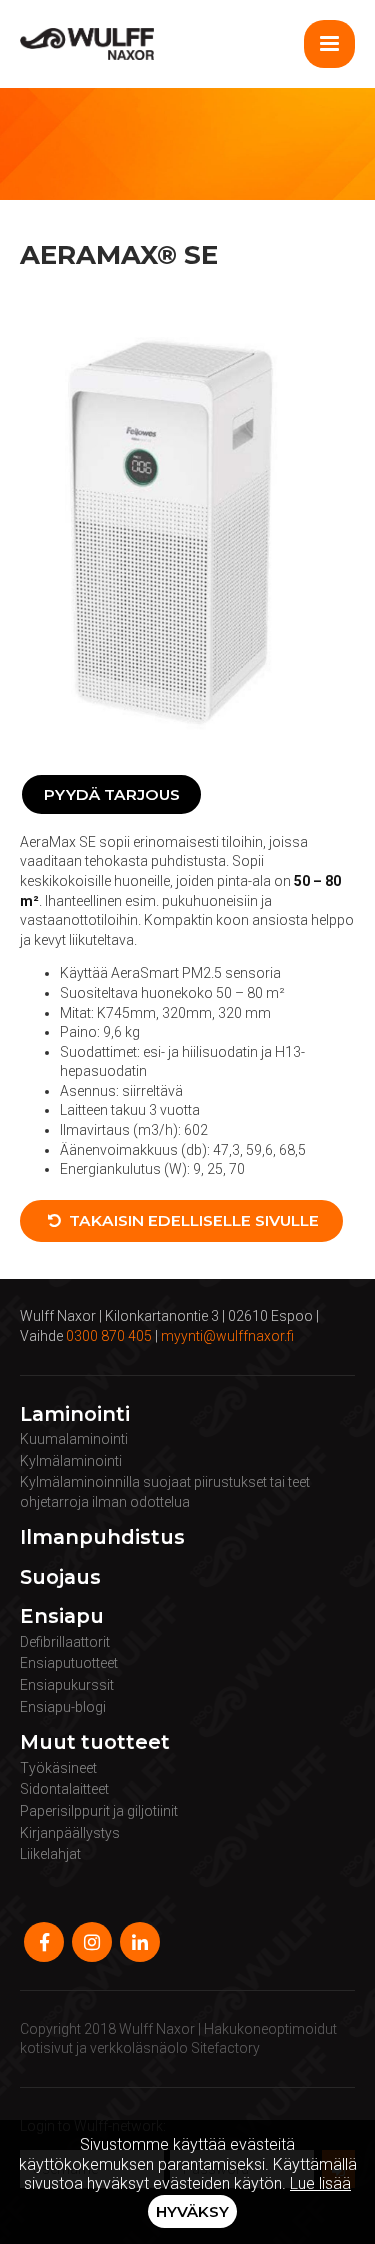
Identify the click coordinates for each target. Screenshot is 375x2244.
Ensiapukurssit (67, 1685)
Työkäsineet (58, 1768)
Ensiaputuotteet (69, 1663)
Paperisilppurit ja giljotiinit (99, 1811)
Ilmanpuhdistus (102, 1538)
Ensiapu (62, 1617)
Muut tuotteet (95, 1743)
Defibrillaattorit (65, 1642)
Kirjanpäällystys (70, 1833)
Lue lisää (320, 2183)
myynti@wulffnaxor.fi (227, 1336)
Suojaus (60, 1578)
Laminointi (75, 1415)
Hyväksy (192, 2211)
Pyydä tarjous (112, 794)
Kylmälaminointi (71, 1461)
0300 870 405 (109, 1336)
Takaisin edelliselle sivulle (192, 1220)
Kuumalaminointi (74, 1439)
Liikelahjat (50, 1854)
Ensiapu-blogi (63, 1707)
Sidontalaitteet (64, 1789)
